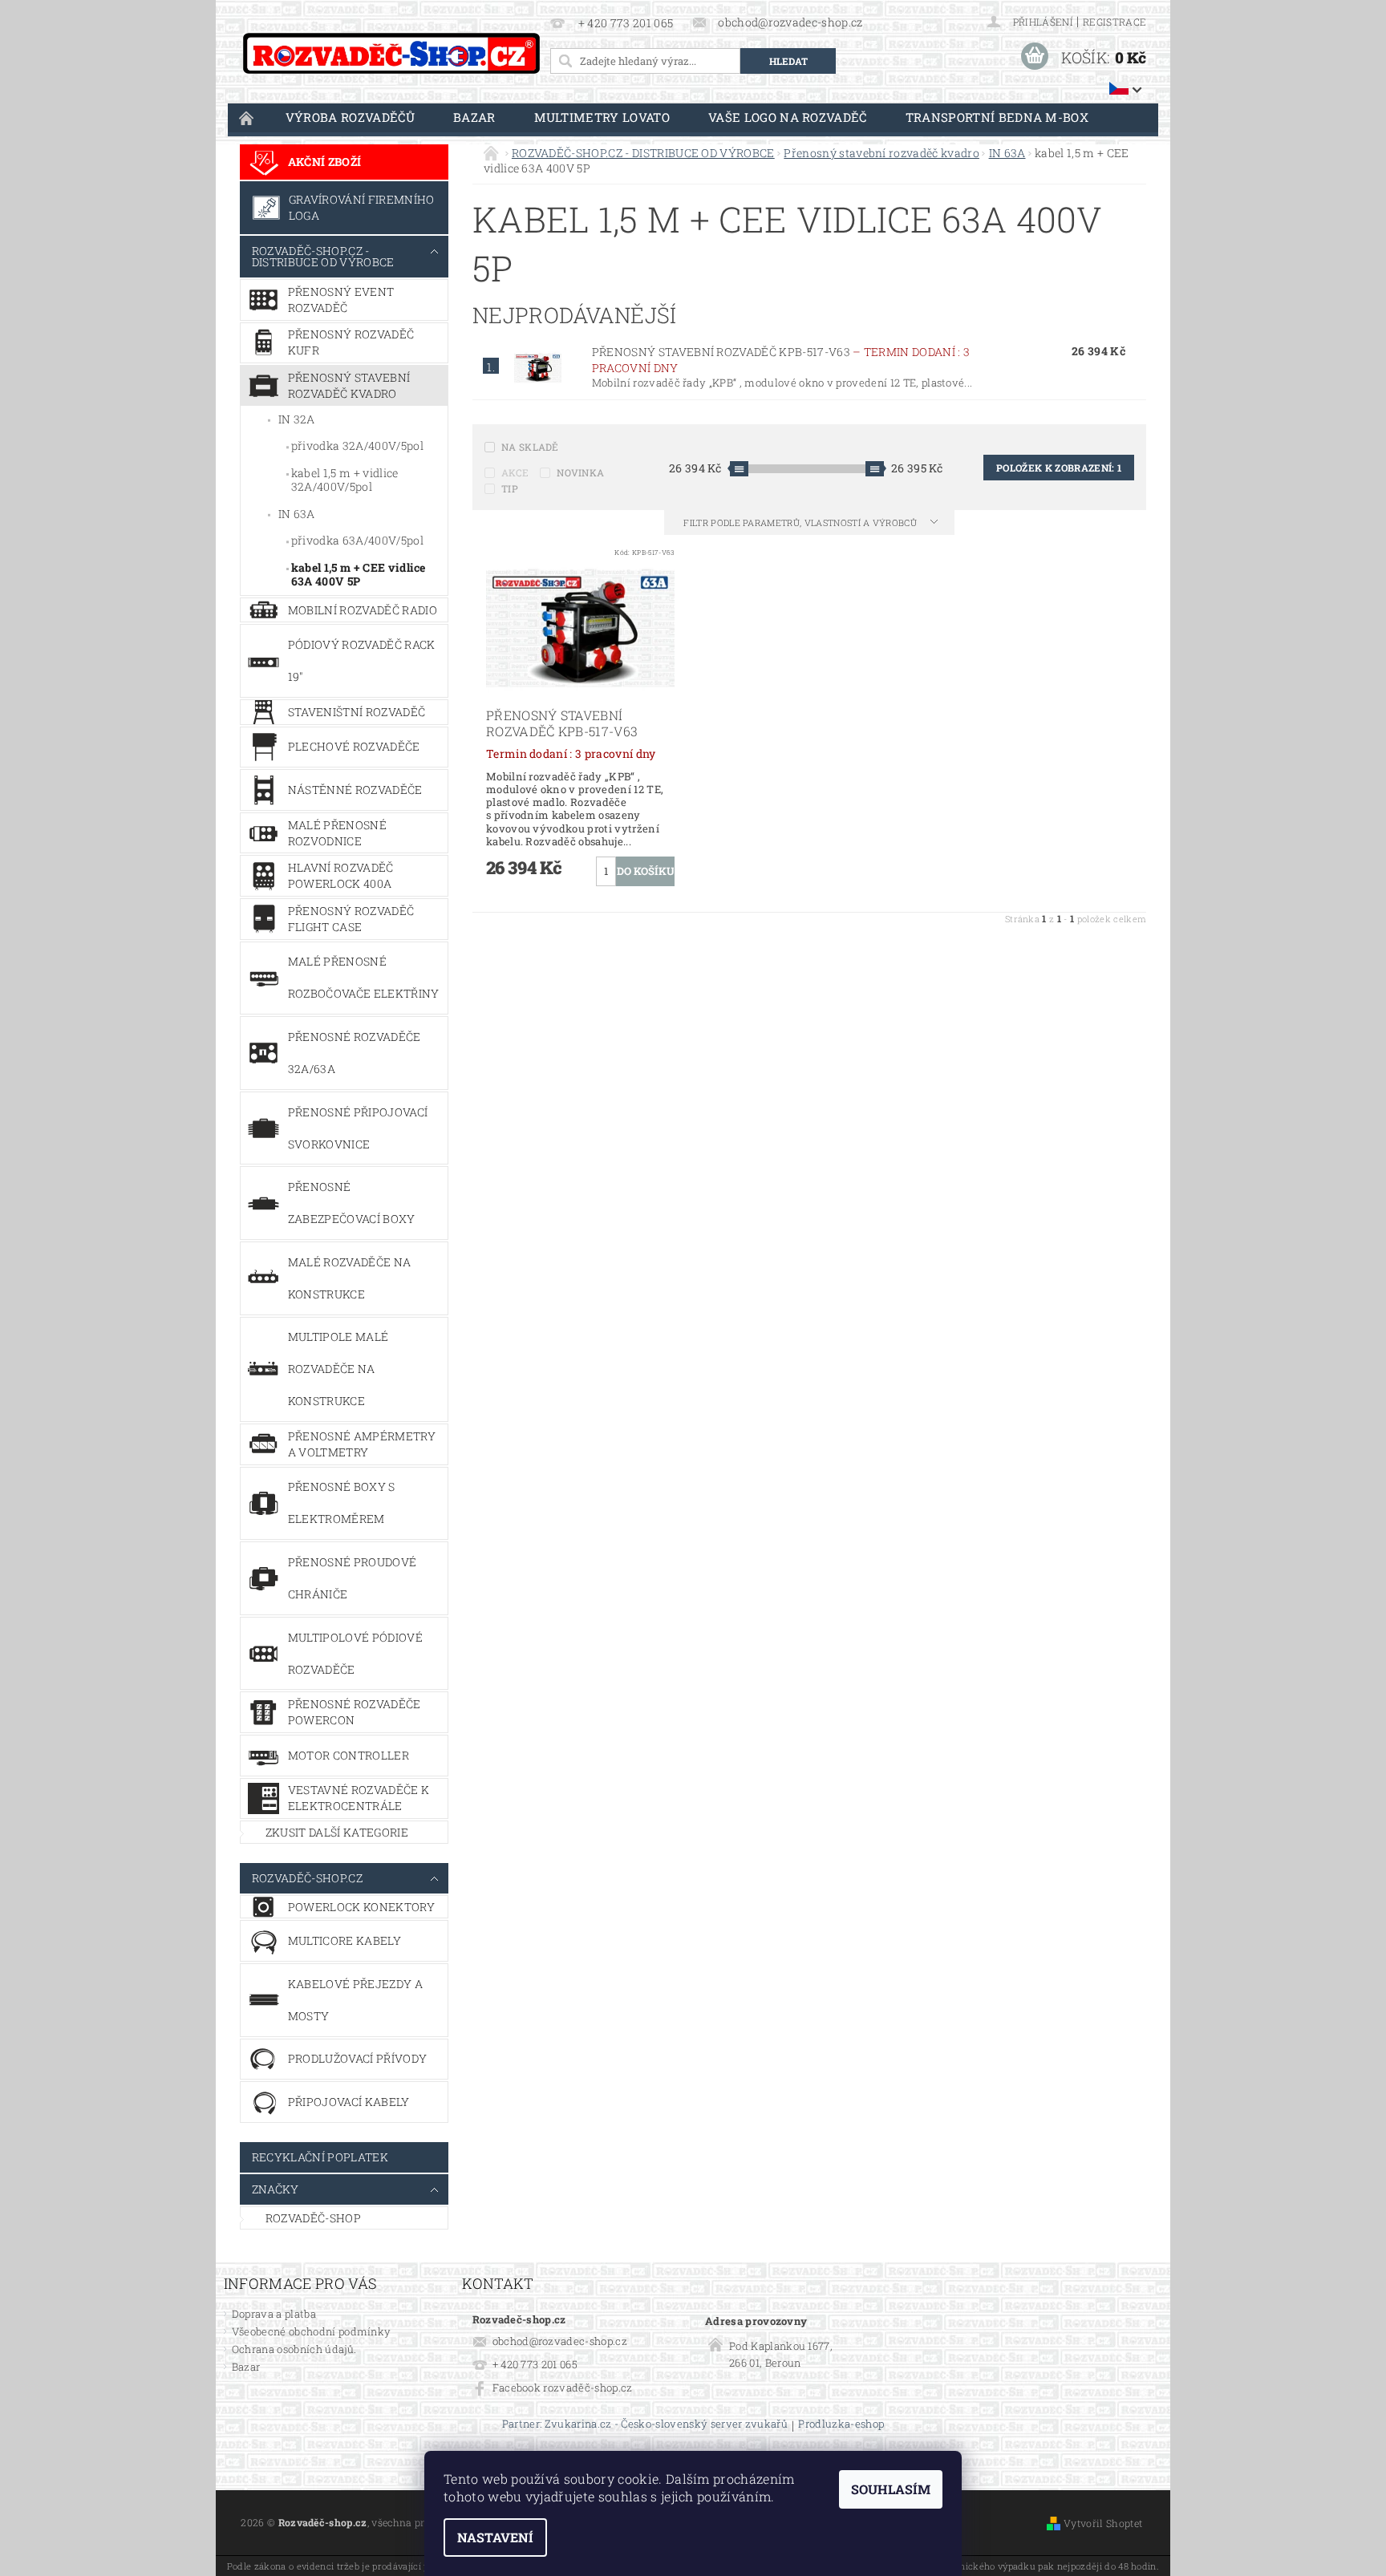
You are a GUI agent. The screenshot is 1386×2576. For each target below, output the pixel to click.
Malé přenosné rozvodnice (337, 833)
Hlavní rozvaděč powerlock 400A (341, 875)
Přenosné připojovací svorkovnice (358, 1128)
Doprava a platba (274, 2314)
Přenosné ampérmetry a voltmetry (362, 1444)
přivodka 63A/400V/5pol (357, 540)
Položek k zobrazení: (1059, 468)
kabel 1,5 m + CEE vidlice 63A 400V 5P (359, 575)
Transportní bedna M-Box (997, 117)
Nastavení (495, 2537)
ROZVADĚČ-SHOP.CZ (307, 1878)
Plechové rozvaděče (354, 746)
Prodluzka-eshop (841, 2425)
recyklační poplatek (320, 2157)
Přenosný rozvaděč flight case (351, 919)
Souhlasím (891, 2489)
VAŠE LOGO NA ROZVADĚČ (788, 117)
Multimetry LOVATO (602, 117)
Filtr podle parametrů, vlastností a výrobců (801, 522)
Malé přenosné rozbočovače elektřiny (364, 977)
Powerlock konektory (361, 1907)
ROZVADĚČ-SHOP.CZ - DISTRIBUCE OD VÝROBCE (323, 256)
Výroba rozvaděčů (350, 117)
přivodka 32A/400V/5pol (357, 446)
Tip (510, 488)
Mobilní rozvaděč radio (363, 610)
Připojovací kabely (349, 2102)
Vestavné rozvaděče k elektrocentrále (359, 1798)
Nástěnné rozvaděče (355, 790)
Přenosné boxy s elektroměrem (342, 1503)
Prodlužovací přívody (357, 2058)
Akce (515, 472)
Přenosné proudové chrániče (352, 1578)
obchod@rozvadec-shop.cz (560, 2341)
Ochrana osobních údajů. (294, 2349)
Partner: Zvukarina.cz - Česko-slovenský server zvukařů (645, 2425)
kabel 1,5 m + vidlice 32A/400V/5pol (345, 480)
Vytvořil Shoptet (1103, 2523)
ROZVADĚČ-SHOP (313, 2218)
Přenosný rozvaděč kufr (351, 342)
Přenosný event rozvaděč (341, 300)
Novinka (580, 472)
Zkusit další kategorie (337, 1832)
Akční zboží (325, 162)
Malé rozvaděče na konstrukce (349, 1278)
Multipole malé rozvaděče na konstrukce (338, 1369)
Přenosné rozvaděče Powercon (355, 1712)
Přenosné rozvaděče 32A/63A (355, 1053)
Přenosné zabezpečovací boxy (352, 1203)
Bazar (474, 117)
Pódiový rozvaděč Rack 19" (362, 660)
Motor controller (349, 1755)
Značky (276, 2189)
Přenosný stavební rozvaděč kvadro (349, 385)
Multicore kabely (344, 1940)
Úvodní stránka (247, 117)
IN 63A (297, 514)
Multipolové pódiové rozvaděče (355, 1653)
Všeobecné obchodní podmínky (312, 2331)
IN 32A (297, 419)
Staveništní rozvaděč (357, 712)
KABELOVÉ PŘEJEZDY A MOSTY (355, 2000)
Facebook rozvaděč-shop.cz (563, 2388)
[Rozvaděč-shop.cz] (391, 53)
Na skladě (530, 447)
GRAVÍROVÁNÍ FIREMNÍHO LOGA (362, 207)
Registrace (1114, 22)
